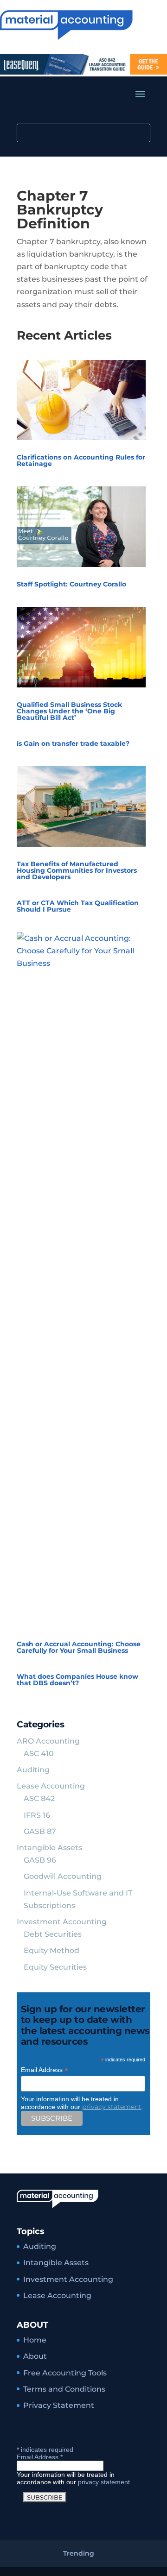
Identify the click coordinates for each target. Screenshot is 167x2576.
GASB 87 (40, 1831)
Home (35, 2340)
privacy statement (112, 2107)
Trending (79, 2553)
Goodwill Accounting (63, 1876)
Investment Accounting (62, 1922)
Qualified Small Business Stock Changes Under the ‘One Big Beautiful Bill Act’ (69, 711)
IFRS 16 (37, 1815)
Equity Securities (55, 1967)
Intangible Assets (49, 1848)
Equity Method (51, 1950)
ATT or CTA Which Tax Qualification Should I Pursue (78, 906)
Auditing (33, 1770)
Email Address (45, 2070)
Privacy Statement (59, 2405)
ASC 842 (39, 1798)
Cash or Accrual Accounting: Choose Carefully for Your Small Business (79, 1647)
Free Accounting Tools (65, 2373)
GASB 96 (40, 1860)
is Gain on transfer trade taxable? (73, 743)
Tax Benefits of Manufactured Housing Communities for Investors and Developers (77, 870)
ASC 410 (39, 1754)
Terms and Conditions (64, 2389)
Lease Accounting (51, 1786)
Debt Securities (53, 1934)
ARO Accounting (48, 1741)
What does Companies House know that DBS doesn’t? (77, 1680)
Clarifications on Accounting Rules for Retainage (81, 460)
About (35, 2356)
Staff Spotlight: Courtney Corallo (71, 584)
